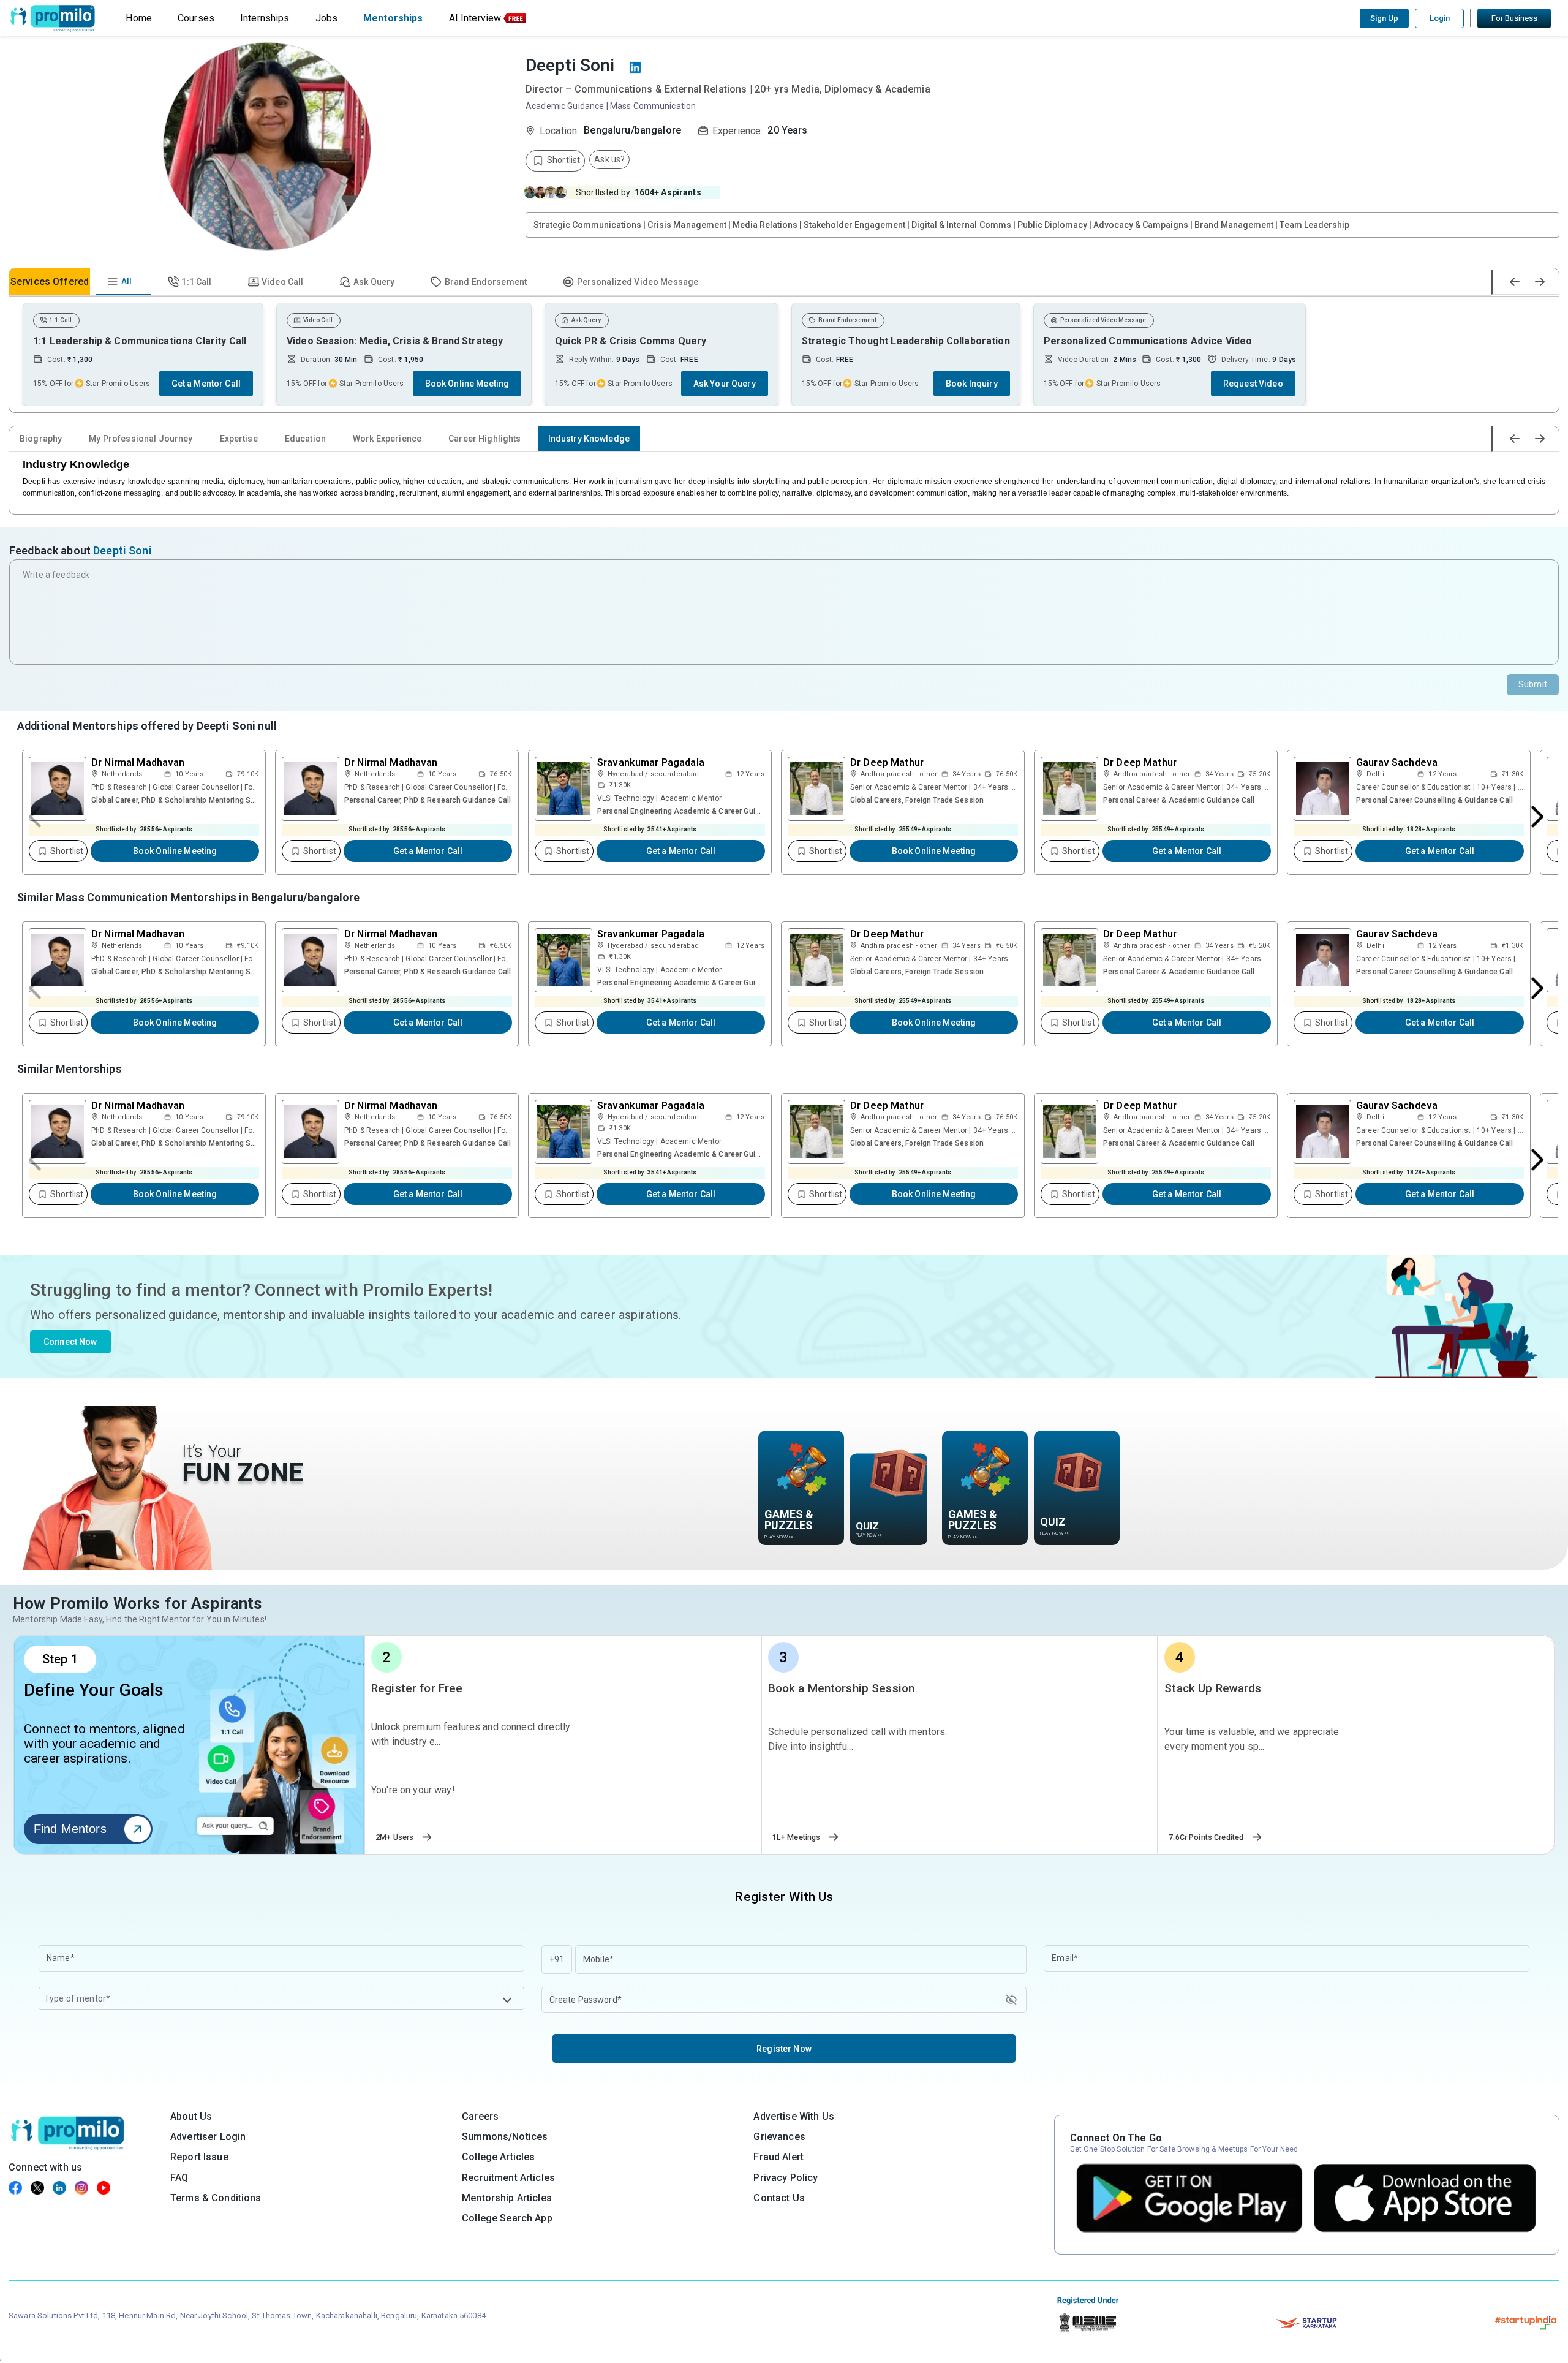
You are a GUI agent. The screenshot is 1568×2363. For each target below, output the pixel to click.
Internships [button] (265, 18)
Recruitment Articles (508, 2178)
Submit (1533, 684)
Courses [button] (196, 18)
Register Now (784, 2049)
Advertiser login (208, 2137)
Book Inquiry (972, 384)
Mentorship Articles (507, 2198)
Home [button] (139, 18)
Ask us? (609, 159)
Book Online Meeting (467, 384)
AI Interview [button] (475, 18)
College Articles (498, 2157)
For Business (1514, 18)
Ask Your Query (725, 384)
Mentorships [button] (393, 18)
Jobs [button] (327, 18)
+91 (557, 1959)
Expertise (239, 439)
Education (305, 439)
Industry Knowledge (589, 439)
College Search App (507, 2218)
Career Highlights (484, 439)
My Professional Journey (141, 439)
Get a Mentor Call (206, 384)
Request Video (1253, 384)
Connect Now (70, 1342)
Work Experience (387, 439)
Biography (41, 439)
